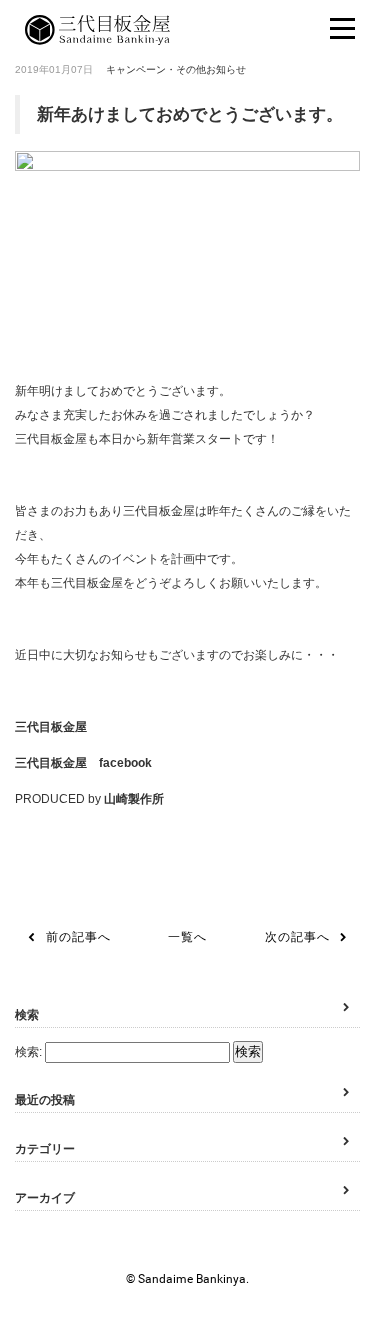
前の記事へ (78, 937)
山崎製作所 (134, 799)
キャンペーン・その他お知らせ (176, 69)
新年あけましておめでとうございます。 (190, 114)
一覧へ (187, 937)
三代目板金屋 (51, 727)
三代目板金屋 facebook (83, 763)
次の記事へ (297, 937)
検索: (28, 1052)
